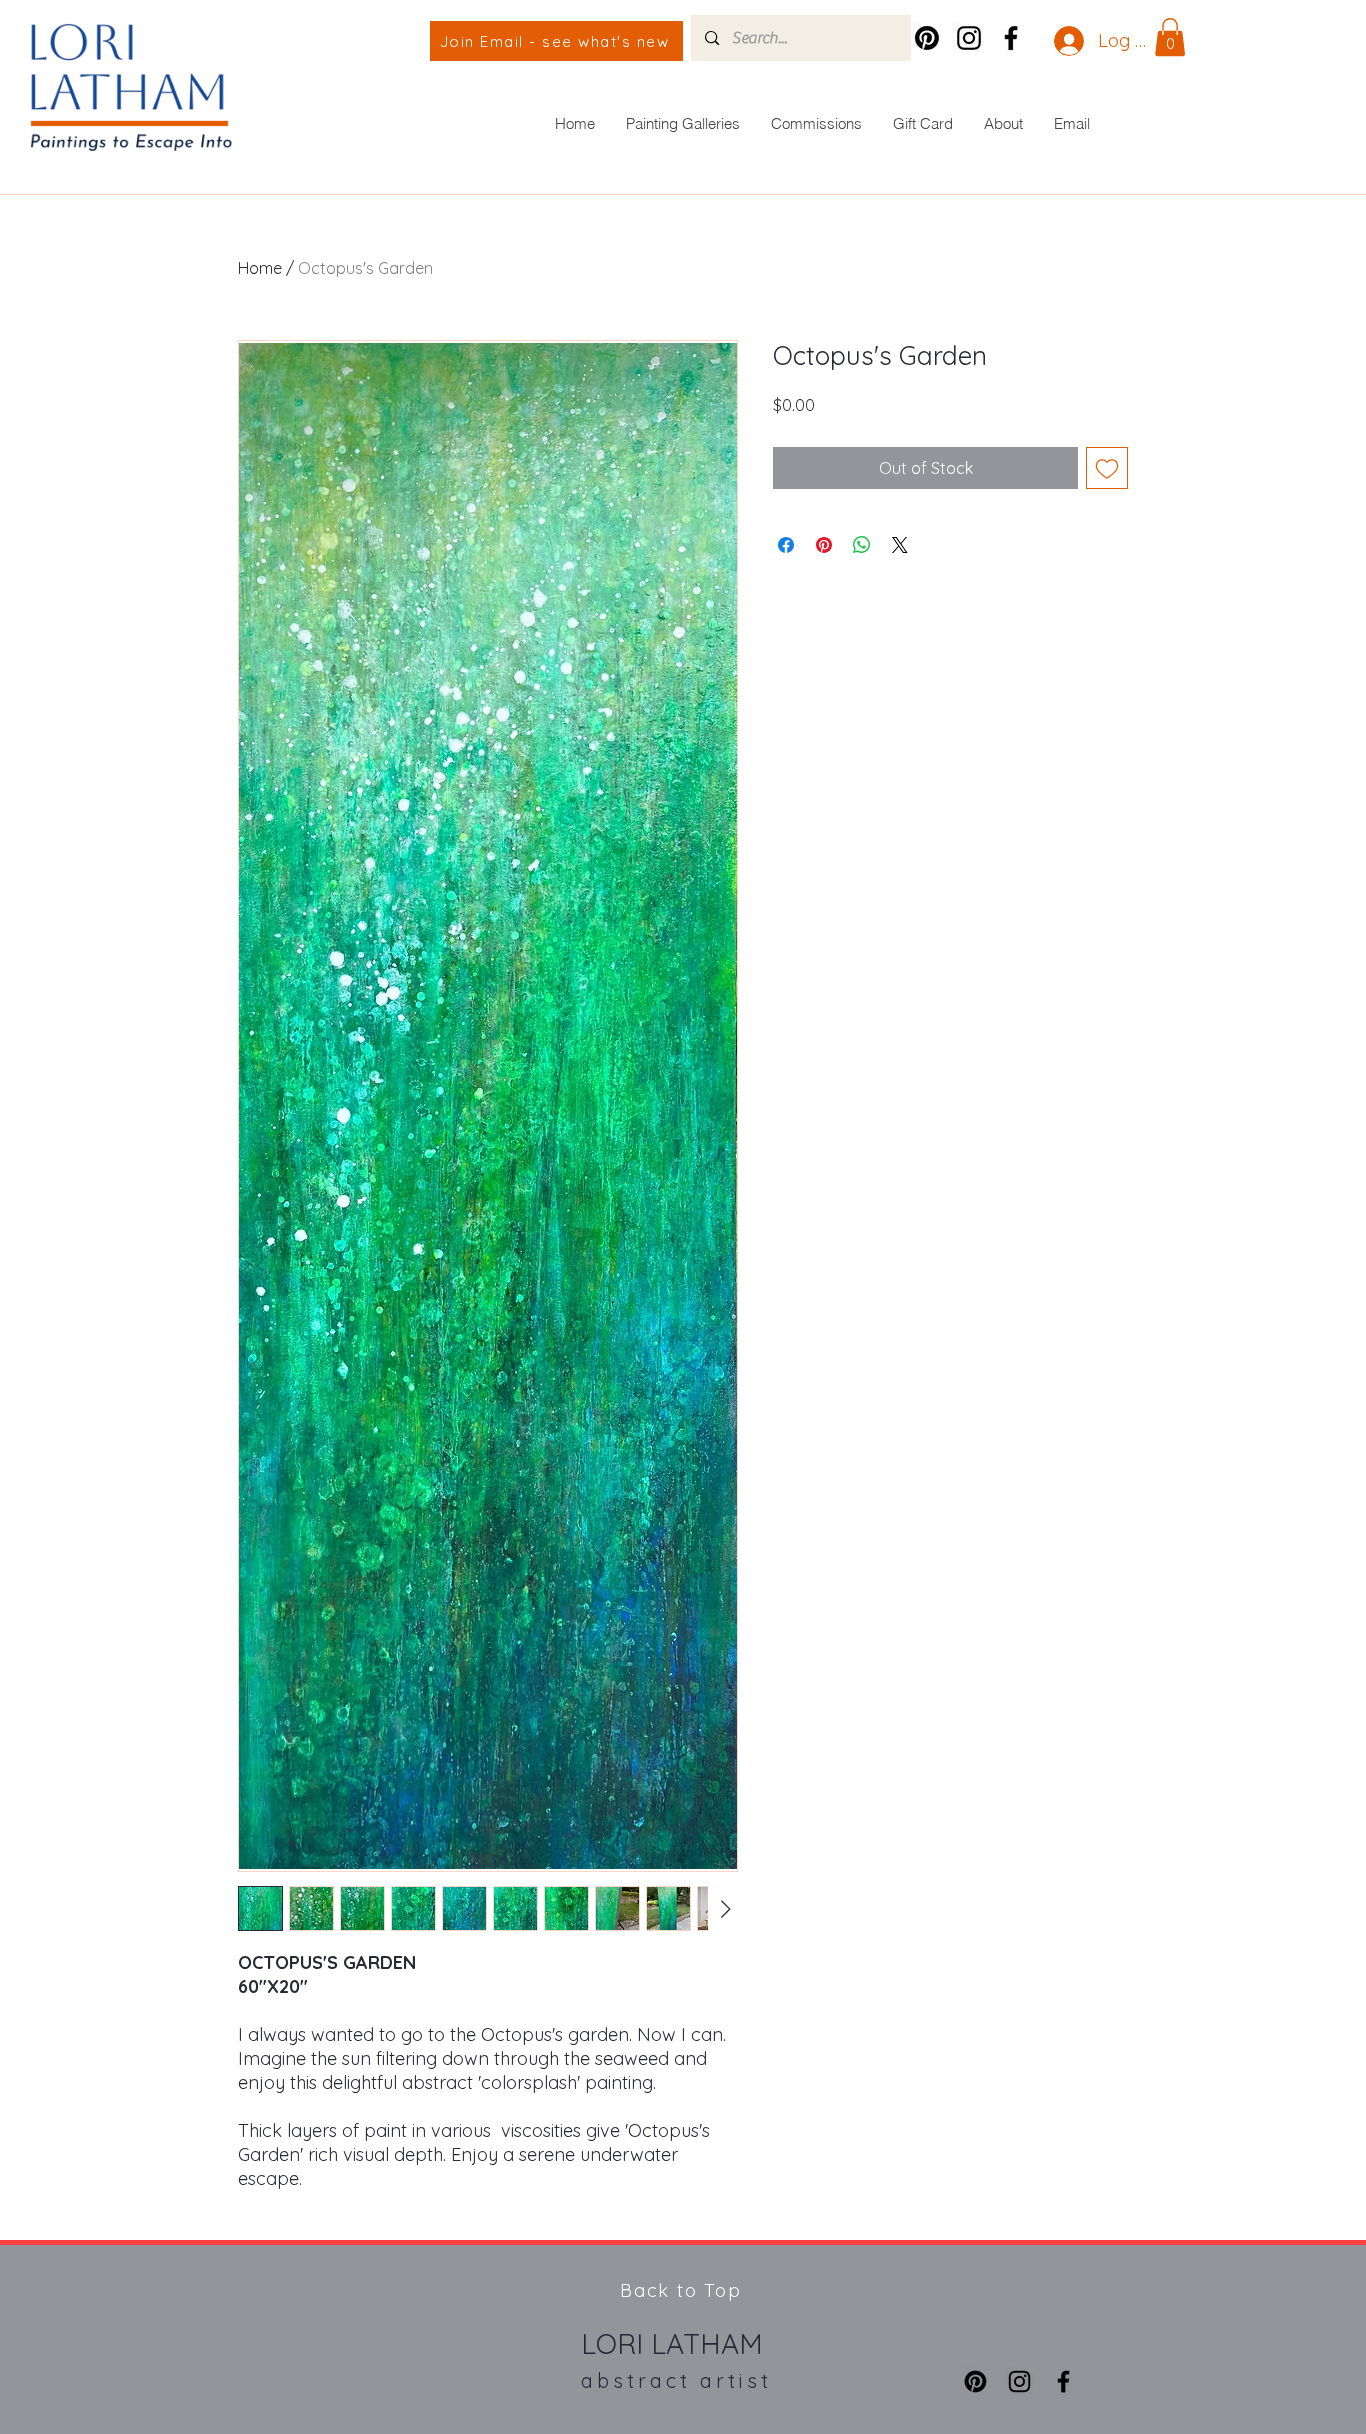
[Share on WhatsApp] (862, 545)
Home (260, 268)
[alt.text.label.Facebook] (1011, 38)
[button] (1170, 37)
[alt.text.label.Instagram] (969, 38)
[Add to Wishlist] (1107, 468)
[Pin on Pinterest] (824, 545)
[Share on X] (900, 545)
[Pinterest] (927, 38)
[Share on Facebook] (786, 545)
